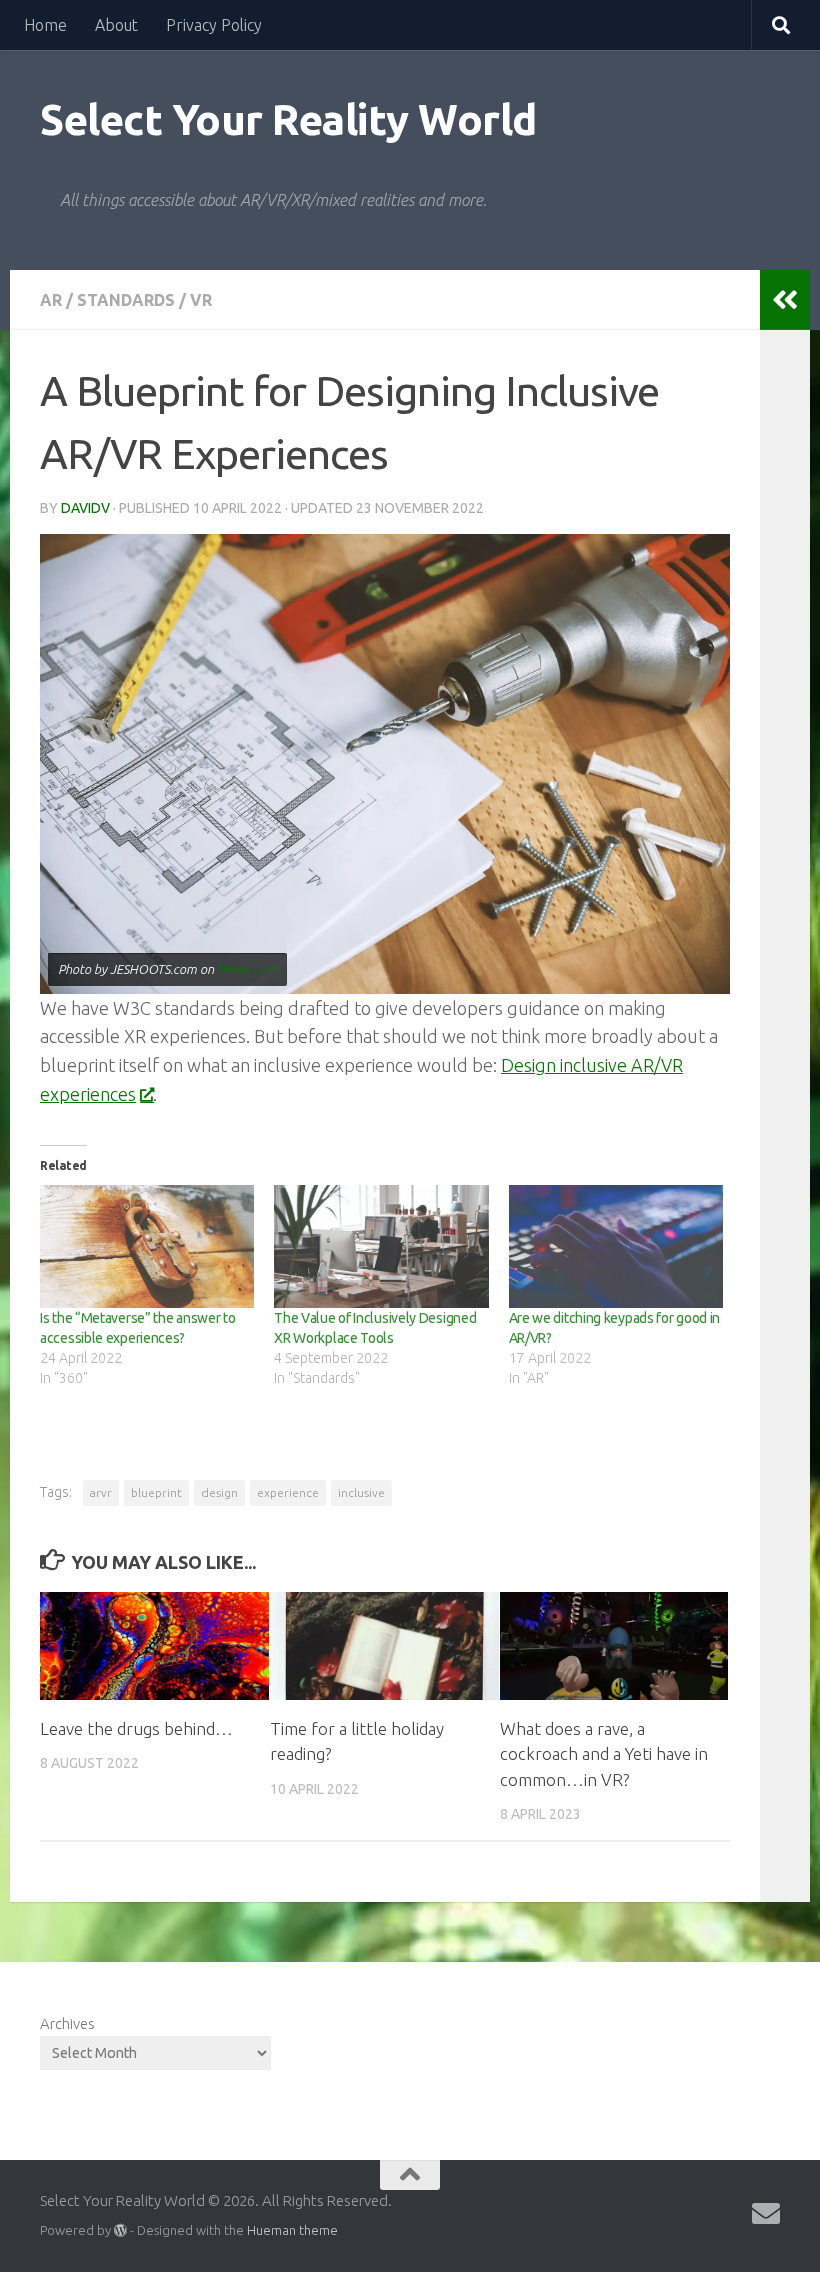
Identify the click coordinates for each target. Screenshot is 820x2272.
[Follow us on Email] (766, 2214)
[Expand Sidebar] (785, 300)
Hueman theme (292, 2230)
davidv (85, 508)
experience (288, 1492)
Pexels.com (247, 969)
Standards (126, 300)
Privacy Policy (214, 25)
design (219, 1492)
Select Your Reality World (288, 119)
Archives (67, 2023)
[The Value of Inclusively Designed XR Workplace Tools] (381, 1246)
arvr (101, 1492)
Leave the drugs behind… (136, 1728)
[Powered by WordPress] (120, 2230)
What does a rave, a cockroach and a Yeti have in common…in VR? (604, 1754)
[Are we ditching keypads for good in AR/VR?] (616, 1246)
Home (45, 25)
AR (51, 300)
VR (201, 300)
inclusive (361, 1492)
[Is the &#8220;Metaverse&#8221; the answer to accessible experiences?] (147, 1246)
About (116, 25)
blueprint (156, 1492)
